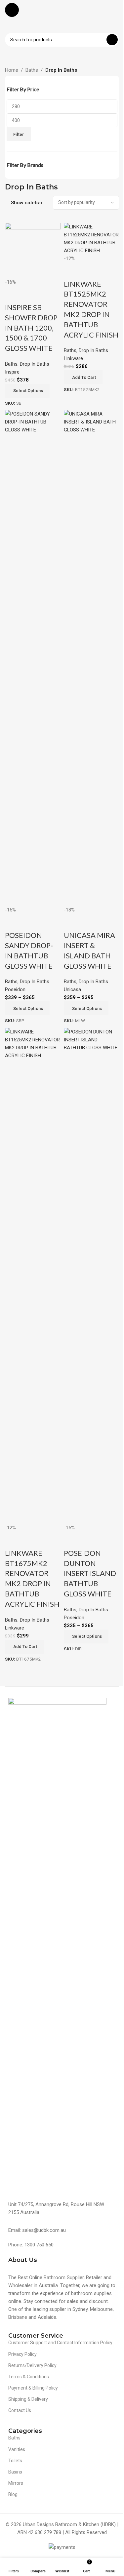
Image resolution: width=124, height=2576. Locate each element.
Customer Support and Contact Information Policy (60, 2343)
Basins (15, 2472)
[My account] (116, 10)
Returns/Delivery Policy (32, 2365)
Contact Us (20, 2410)
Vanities (17, 2449)
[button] (24, 1647)
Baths (32, 70)
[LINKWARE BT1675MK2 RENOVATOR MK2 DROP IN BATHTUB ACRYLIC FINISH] (33, 1275)
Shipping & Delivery (28, 2399)
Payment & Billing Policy (33, 2388)
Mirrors (16, 2483)
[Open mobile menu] (12, 10)
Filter (19, 134)
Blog (13, 2494)
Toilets (15, 2461)
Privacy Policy (22, 2354)
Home (12, 70)
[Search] (112, 40)
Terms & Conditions (29, 2377)
